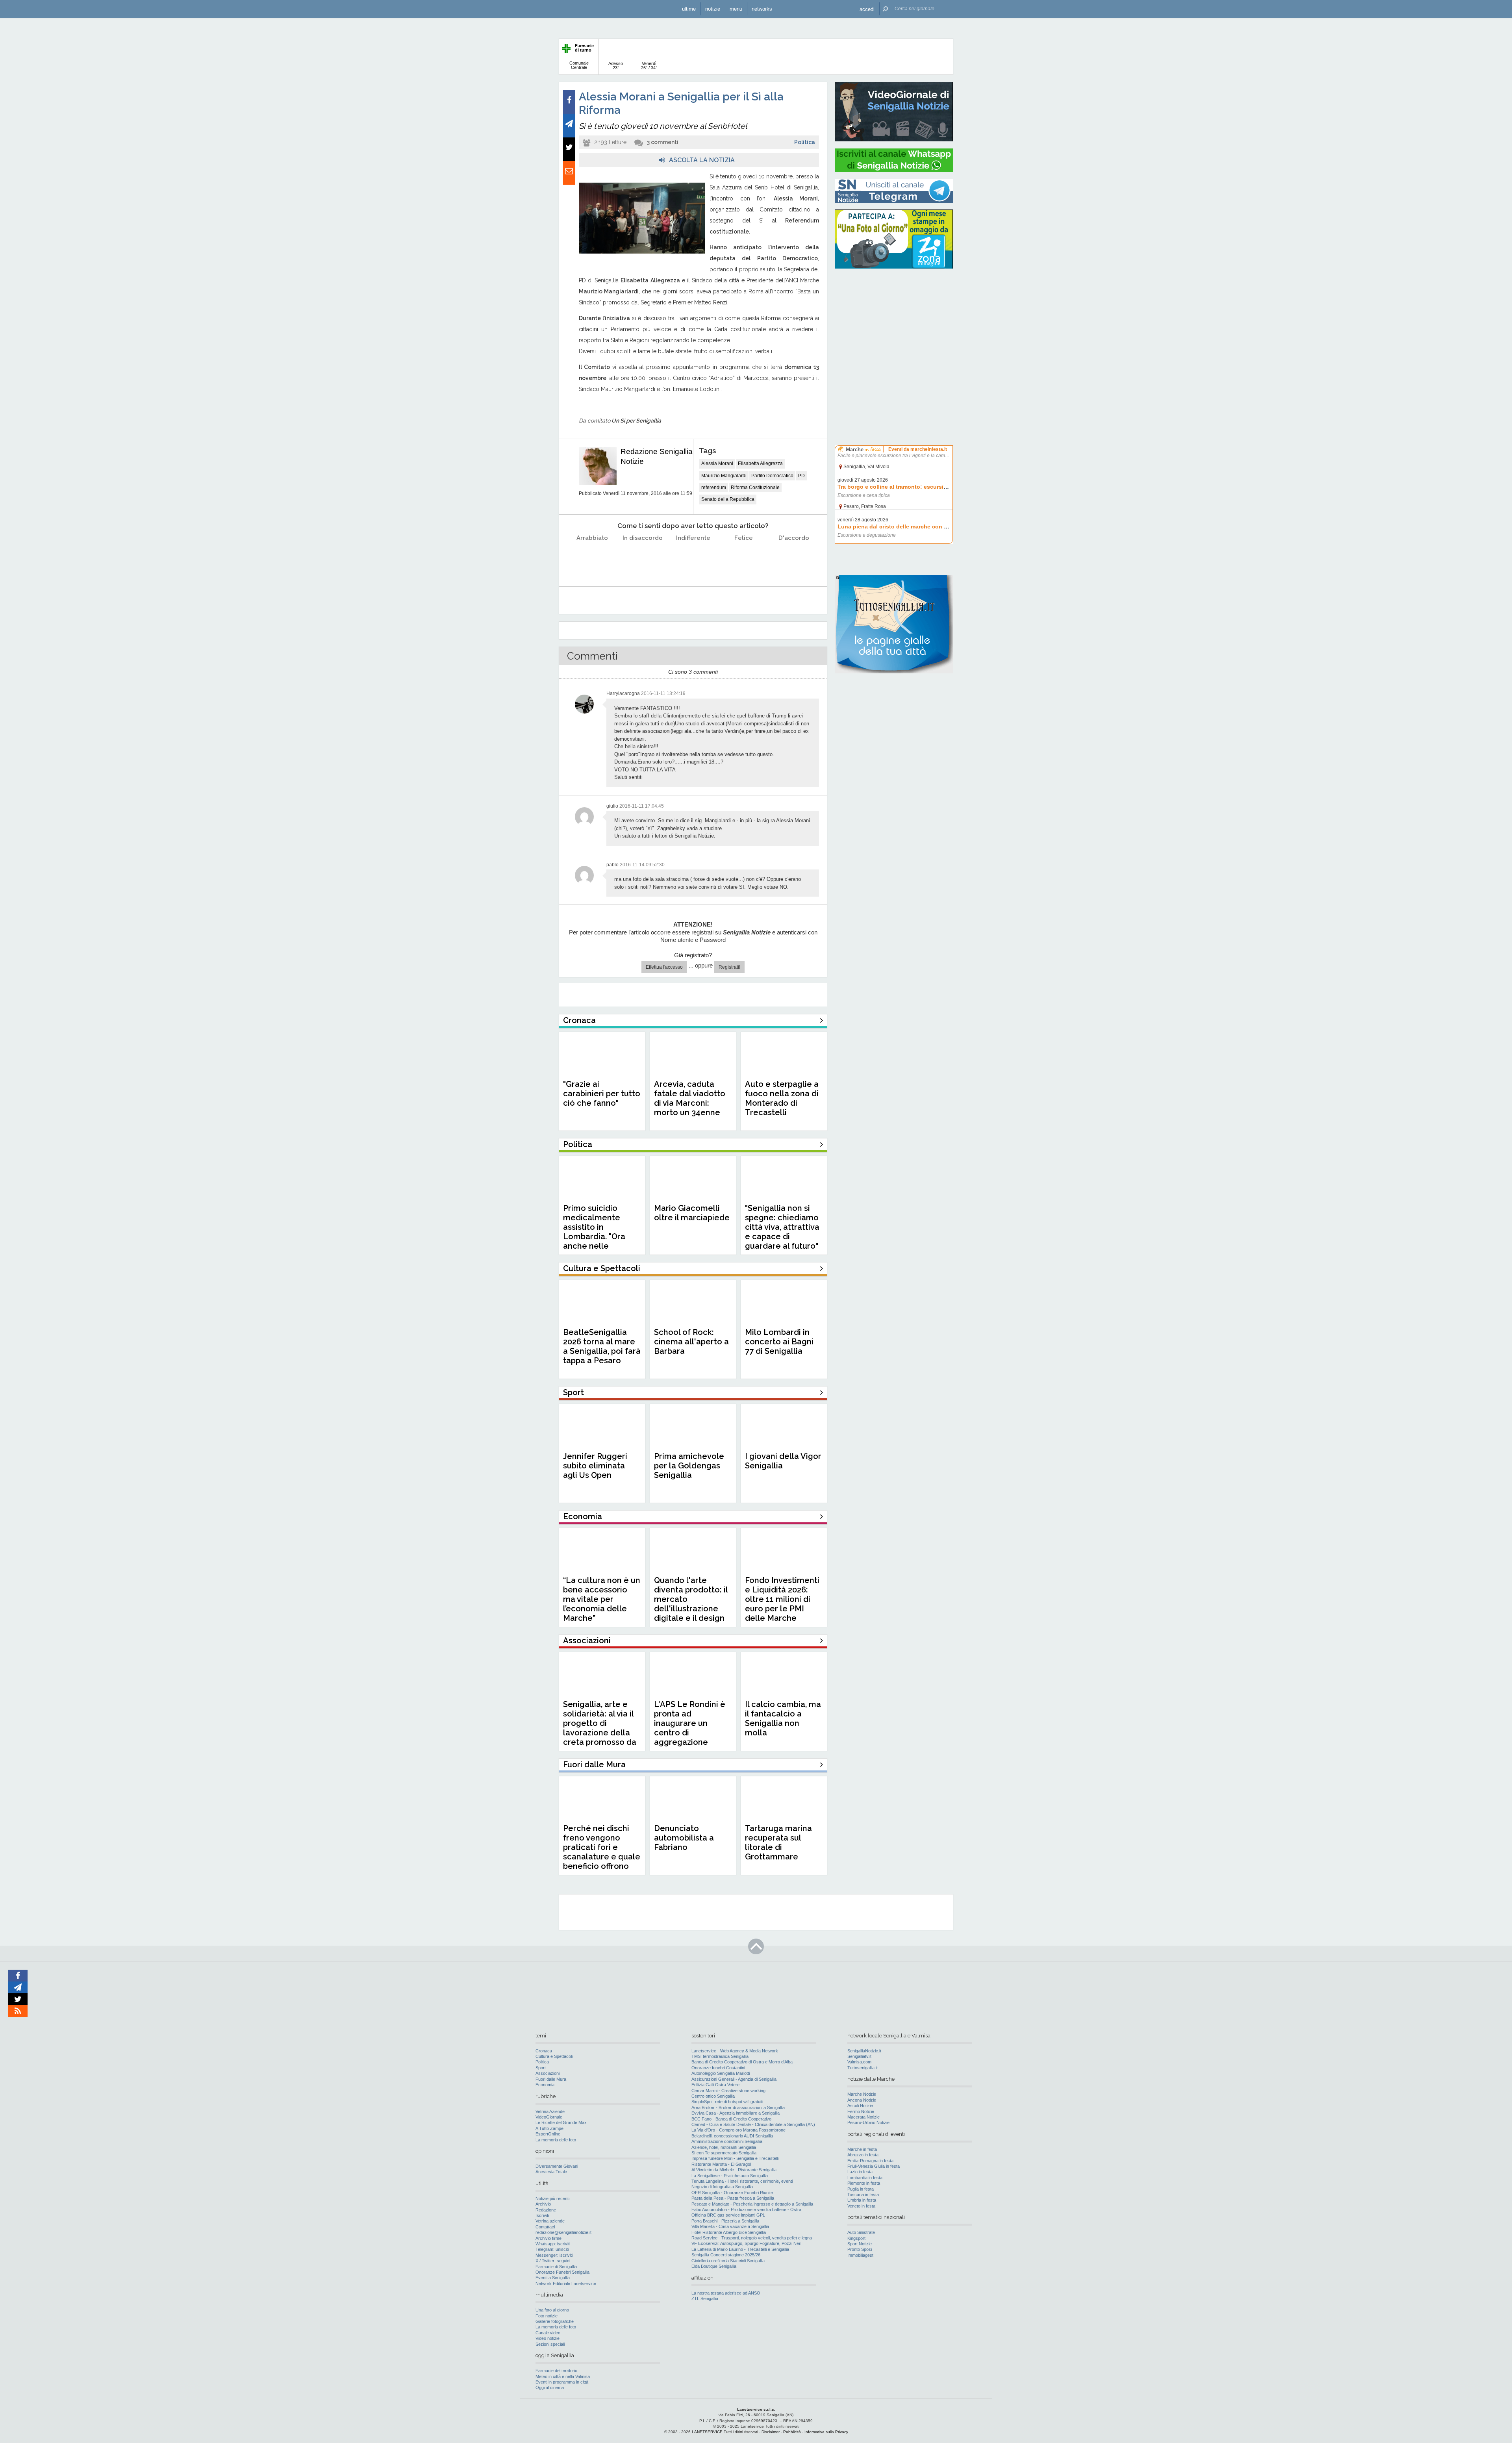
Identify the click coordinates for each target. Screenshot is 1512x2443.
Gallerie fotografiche (555, 2321)
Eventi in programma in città (562, 2382)
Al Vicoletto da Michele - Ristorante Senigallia (734, 2170)
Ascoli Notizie (860, 2106)
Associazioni (548, 2073)
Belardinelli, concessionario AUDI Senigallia (732, 2136)
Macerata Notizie (863, 2117)
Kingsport (856, 2238)
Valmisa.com (859, 2062)
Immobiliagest (860, 2255)
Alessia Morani (717, 463)
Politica (805, 142)
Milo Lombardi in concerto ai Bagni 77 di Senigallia (779, 1342)
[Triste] (643, 558)
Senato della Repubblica (728, 499)
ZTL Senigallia (705, 2298)
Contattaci (545, 2227)
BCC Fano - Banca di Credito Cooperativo (731, 2119)
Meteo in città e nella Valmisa (563, 2376)
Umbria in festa (862, 2200)
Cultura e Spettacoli (554, 2056)
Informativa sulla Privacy (826, 2432)
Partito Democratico (772, 476)
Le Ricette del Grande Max (561, 2122)
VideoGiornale (549, 2117)
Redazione (546, 2210)
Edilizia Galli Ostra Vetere (715, 2085)
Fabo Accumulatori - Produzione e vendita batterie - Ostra (746, 2209)
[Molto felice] (794, 558)
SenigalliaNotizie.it (864, 2051)
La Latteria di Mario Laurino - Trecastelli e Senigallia (740, 2249)
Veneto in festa (861, 2206)
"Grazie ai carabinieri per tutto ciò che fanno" (602, 1094)
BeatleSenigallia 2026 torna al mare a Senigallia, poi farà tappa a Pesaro (602, 1346)
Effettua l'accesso (664, 967)
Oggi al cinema (550, 2387)
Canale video (548, 2333)
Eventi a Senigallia (553, 2278)
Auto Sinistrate (861, 2232)
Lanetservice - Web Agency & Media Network (735, 2051)
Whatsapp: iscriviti (553, 2244)
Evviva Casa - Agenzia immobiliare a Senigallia (736, 2113)
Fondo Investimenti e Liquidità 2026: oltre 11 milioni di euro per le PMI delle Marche (782, 1599)
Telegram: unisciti (552, 2249)
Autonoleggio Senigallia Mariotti (721, 2073)
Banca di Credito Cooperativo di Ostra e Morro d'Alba (742, 2062)
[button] (867, 9)
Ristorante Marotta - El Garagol (721, 2164)
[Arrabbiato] (592, 558)
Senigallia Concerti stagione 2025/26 (726, 2255)
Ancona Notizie (862, 2100)
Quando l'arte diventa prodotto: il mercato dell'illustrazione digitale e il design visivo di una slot (691, 1604)
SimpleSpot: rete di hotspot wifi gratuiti (727, 2102)
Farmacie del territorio (556, 2371)
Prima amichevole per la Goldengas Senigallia (689, 1466)
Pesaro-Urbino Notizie (868, 2122)
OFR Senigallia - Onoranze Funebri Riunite (732, 2193)
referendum (714, 487)
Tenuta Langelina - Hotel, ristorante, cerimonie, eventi (742, 2181)
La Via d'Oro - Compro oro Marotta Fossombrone (738, 2130)
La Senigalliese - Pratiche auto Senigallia (730, 2176)
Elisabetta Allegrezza (760, 463)
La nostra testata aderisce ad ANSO (726, 2293)
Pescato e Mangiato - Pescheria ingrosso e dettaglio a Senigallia (752, 2204)
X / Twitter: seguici (553, 2261)
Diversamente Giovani (557, 2166)
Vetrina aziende (550, 2221)
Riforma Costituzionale (755, 487)
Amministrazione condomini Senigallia (727, 2141)
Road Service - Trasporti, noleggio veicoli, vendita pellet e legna (752, 2238)
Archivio (543, 2204)
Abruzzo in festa (863, 2155)
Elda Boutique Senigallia (714, 2266)
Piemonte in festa (864, 2183)
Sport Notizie (860, 2244)
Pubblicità (792, 2432)
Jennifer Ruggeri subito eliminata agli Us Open (595, 1466)
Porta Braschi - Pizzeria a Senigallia (725, 2221)
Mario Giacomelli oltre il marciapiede (692, 1213)
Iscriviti (542, 2215)
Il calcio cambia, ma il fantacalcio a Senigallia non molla (783, 1718)
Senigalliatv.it (859, 2056)
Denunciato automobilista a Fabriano (684, 1838)
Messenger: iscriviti (554, 2255)
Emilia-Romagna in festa (870, 2161)
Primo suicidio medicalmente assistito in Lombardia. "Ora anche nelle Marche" (594, 1232)
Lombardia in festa (865, 2178)
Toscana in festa (863, 2195)
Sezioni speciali (550, 2344)
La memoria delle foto (556, 2140)
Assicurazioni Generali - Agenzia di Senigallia (734, 2079)
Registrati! (729, 967)
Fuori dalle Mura (551, 2079)
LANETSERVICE (707, 2432)
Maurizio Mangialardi (724, 476)
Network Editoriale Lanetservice (566, 2284)
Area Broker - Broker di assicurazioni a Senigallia (738, 2108)
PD (801, 476)
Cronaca (544, 2051)
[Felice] (744, 558)
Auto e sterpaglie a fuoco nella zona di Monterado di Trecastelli (782, 1098)
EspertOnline (548, 2134)
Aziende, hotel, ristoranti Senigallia (724, 2147)
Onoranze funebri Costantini (718, 2068)
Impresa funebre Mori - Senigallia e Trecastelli (735, 2158)
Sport (541, 2068)
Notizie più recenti (552, 2198)
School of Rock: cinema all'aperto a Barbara (691, 1342)
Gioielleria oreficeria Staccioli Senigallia (728, 2261)
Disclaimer (771, 2432)
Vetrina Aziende (550, 2111)
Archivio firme (548, 2238)
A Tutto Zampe (549, 2128)
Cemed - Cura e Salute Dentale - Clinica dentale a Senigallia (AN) (753, 2124)
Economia (545, 2085)
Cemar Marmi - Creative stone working (728, 2091)
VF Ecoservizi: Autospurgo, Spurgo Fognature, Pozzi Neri (746, 2243)
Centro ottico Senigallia (713, 2096)
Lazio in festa (860, 2172)
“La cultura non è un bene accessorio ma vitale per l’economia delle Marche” (602, 1599)
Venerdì (649, 66)
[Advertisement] (894, 325)
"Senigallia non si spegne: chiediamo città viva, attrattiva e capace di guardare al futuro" (782, 1227)
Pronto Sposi (860, 2249)
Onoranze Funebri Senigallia (562, 2272)
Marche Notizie (862, 2094)
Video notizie (548, 2338)
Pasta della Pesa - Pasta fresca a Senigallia (733, 2198)
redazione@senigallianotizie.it (563, 2232)
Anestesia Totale (551, 2172)
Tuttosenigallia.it (863, 2068)
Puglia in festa (861, 2189)
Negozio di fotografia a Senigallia (722, 2187)
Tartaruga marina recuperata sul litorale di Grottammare (778, 1842)
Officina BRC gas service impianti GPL (728, 2215)
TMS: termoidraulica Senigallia (720, 2056)
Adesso (616, 66)
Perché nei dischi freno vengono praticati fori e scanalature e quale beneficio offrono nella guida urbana (602, 1852)
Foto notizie (547, 2316)
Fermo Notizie (861, 2111)
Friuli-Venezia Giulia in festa (874, 2166)
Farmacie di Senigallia (556, 2267)
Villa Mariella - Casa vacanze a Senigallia (730, 2226)
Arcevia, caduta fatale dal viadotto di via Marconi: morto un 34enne (690, 1098)
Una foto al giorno (552, 2310)
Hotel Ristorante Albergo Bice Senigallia (729, 2232)
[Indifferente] (693, 558)
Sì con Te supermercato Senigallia (724, 2153)
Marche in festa (862, 2149)
